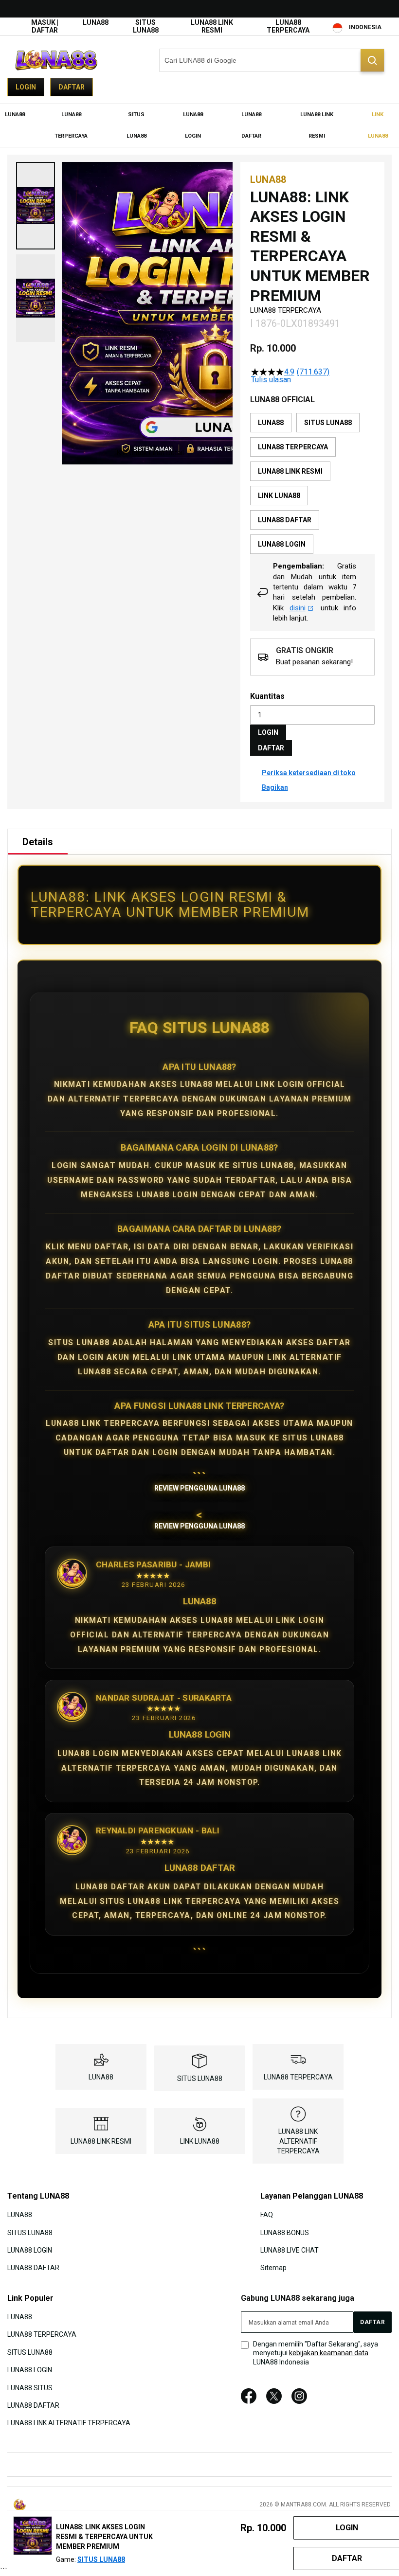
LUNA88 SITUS (30, 2387)
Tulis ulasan (271, 380)
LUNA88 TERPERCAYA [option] (293, 447)
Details (38, 842)
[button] (36, 206)
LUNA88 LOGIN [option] (282, 544)
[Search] (372, 60)
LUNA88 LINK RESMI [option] (290, 471)
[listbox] (312, 483)
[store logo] (56, 60)
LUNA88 (96, 22)
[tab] (38, 842)
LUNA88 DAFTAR (33, 2268)
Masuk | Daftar (45, 26)
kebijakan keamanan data (329, 2353)
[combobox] (272, 60)
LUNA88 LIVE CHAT (290, 2250)
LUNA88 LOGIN (30, 2250)
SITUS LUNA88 (146, 26)
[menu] (199, 125)
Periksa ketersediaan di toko (309, 773)
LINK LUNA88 (200, 2141)
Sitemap (273, 2268)
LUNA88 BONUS (285, 2232)
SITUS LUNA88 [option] (328, 423)
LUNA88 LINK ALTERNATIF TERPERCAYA (298, 2141)
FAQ (267, 2215)
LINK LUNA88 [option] (279, 496)
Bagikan (275, 787)
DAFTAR (271, 748)
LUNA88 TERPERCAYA (288, 26)
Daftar (72, 87)
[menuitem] (15, 115)
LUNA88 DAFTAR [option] (285, 520)
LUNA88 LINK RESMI (212, 26)
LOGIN (268, 732)
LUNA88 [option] (271, 423)
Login (26, 87)
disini (298, 608)
